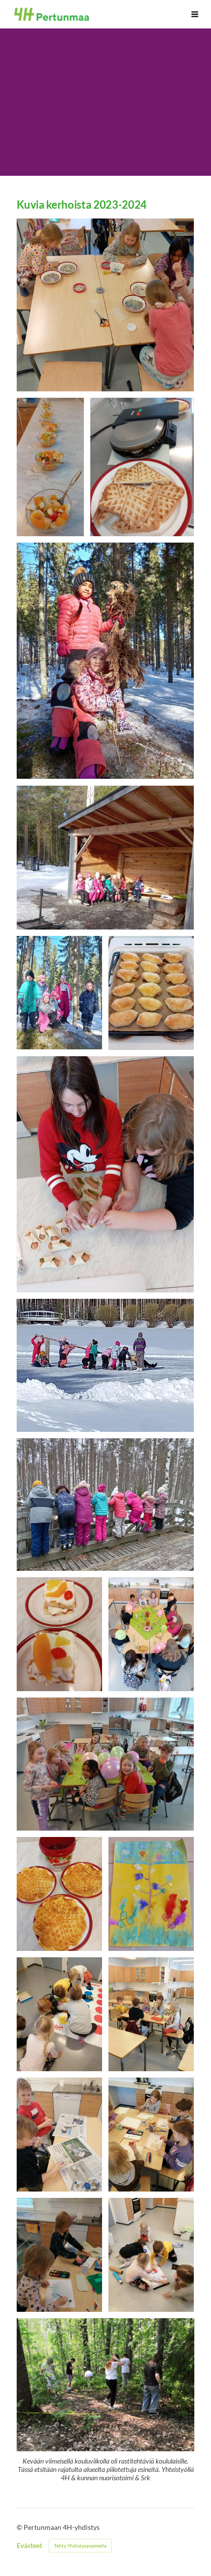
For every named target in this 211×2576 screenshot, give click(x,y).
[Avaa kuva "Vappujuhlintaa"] (151, 1634)
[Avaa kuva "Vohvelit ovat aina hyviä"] (59, 1894)
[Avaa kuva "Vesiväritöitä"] (151, 2135)
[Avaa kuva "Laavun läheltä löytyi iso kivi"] (59, 993)
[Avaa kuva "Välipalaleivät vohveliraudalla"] (142, 467)
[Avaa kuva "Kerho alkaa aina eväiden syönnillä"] (151, 2014)
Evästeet (29, 2546)
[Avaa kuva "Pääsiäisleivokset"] (59, 1634)
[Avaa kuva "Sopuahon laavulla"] (105, 858)
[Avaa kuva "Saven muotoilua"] (59, 2135)
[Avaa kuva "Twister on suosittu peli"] (59, 2014)
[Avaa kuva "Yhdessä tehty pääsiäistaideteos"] (151, 1894)
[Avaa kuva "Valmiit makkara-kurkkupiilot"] (151, 993)
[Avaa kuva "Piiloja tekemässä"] (105, 1175)
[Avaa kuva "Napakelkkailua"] (105, 1365)
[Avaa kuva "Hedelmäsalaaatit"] (50, 467)
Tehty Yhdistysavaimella (80, 2546)
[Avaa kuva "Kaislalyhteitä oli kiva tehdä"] (105, 661)
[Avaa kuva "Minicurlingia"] (151, 2255)
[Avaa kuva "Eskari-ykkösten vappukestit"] (105, 1764)
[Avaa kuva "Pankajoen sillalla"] (105, 1505)
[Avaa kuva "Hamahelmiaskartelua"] (105, 305)
